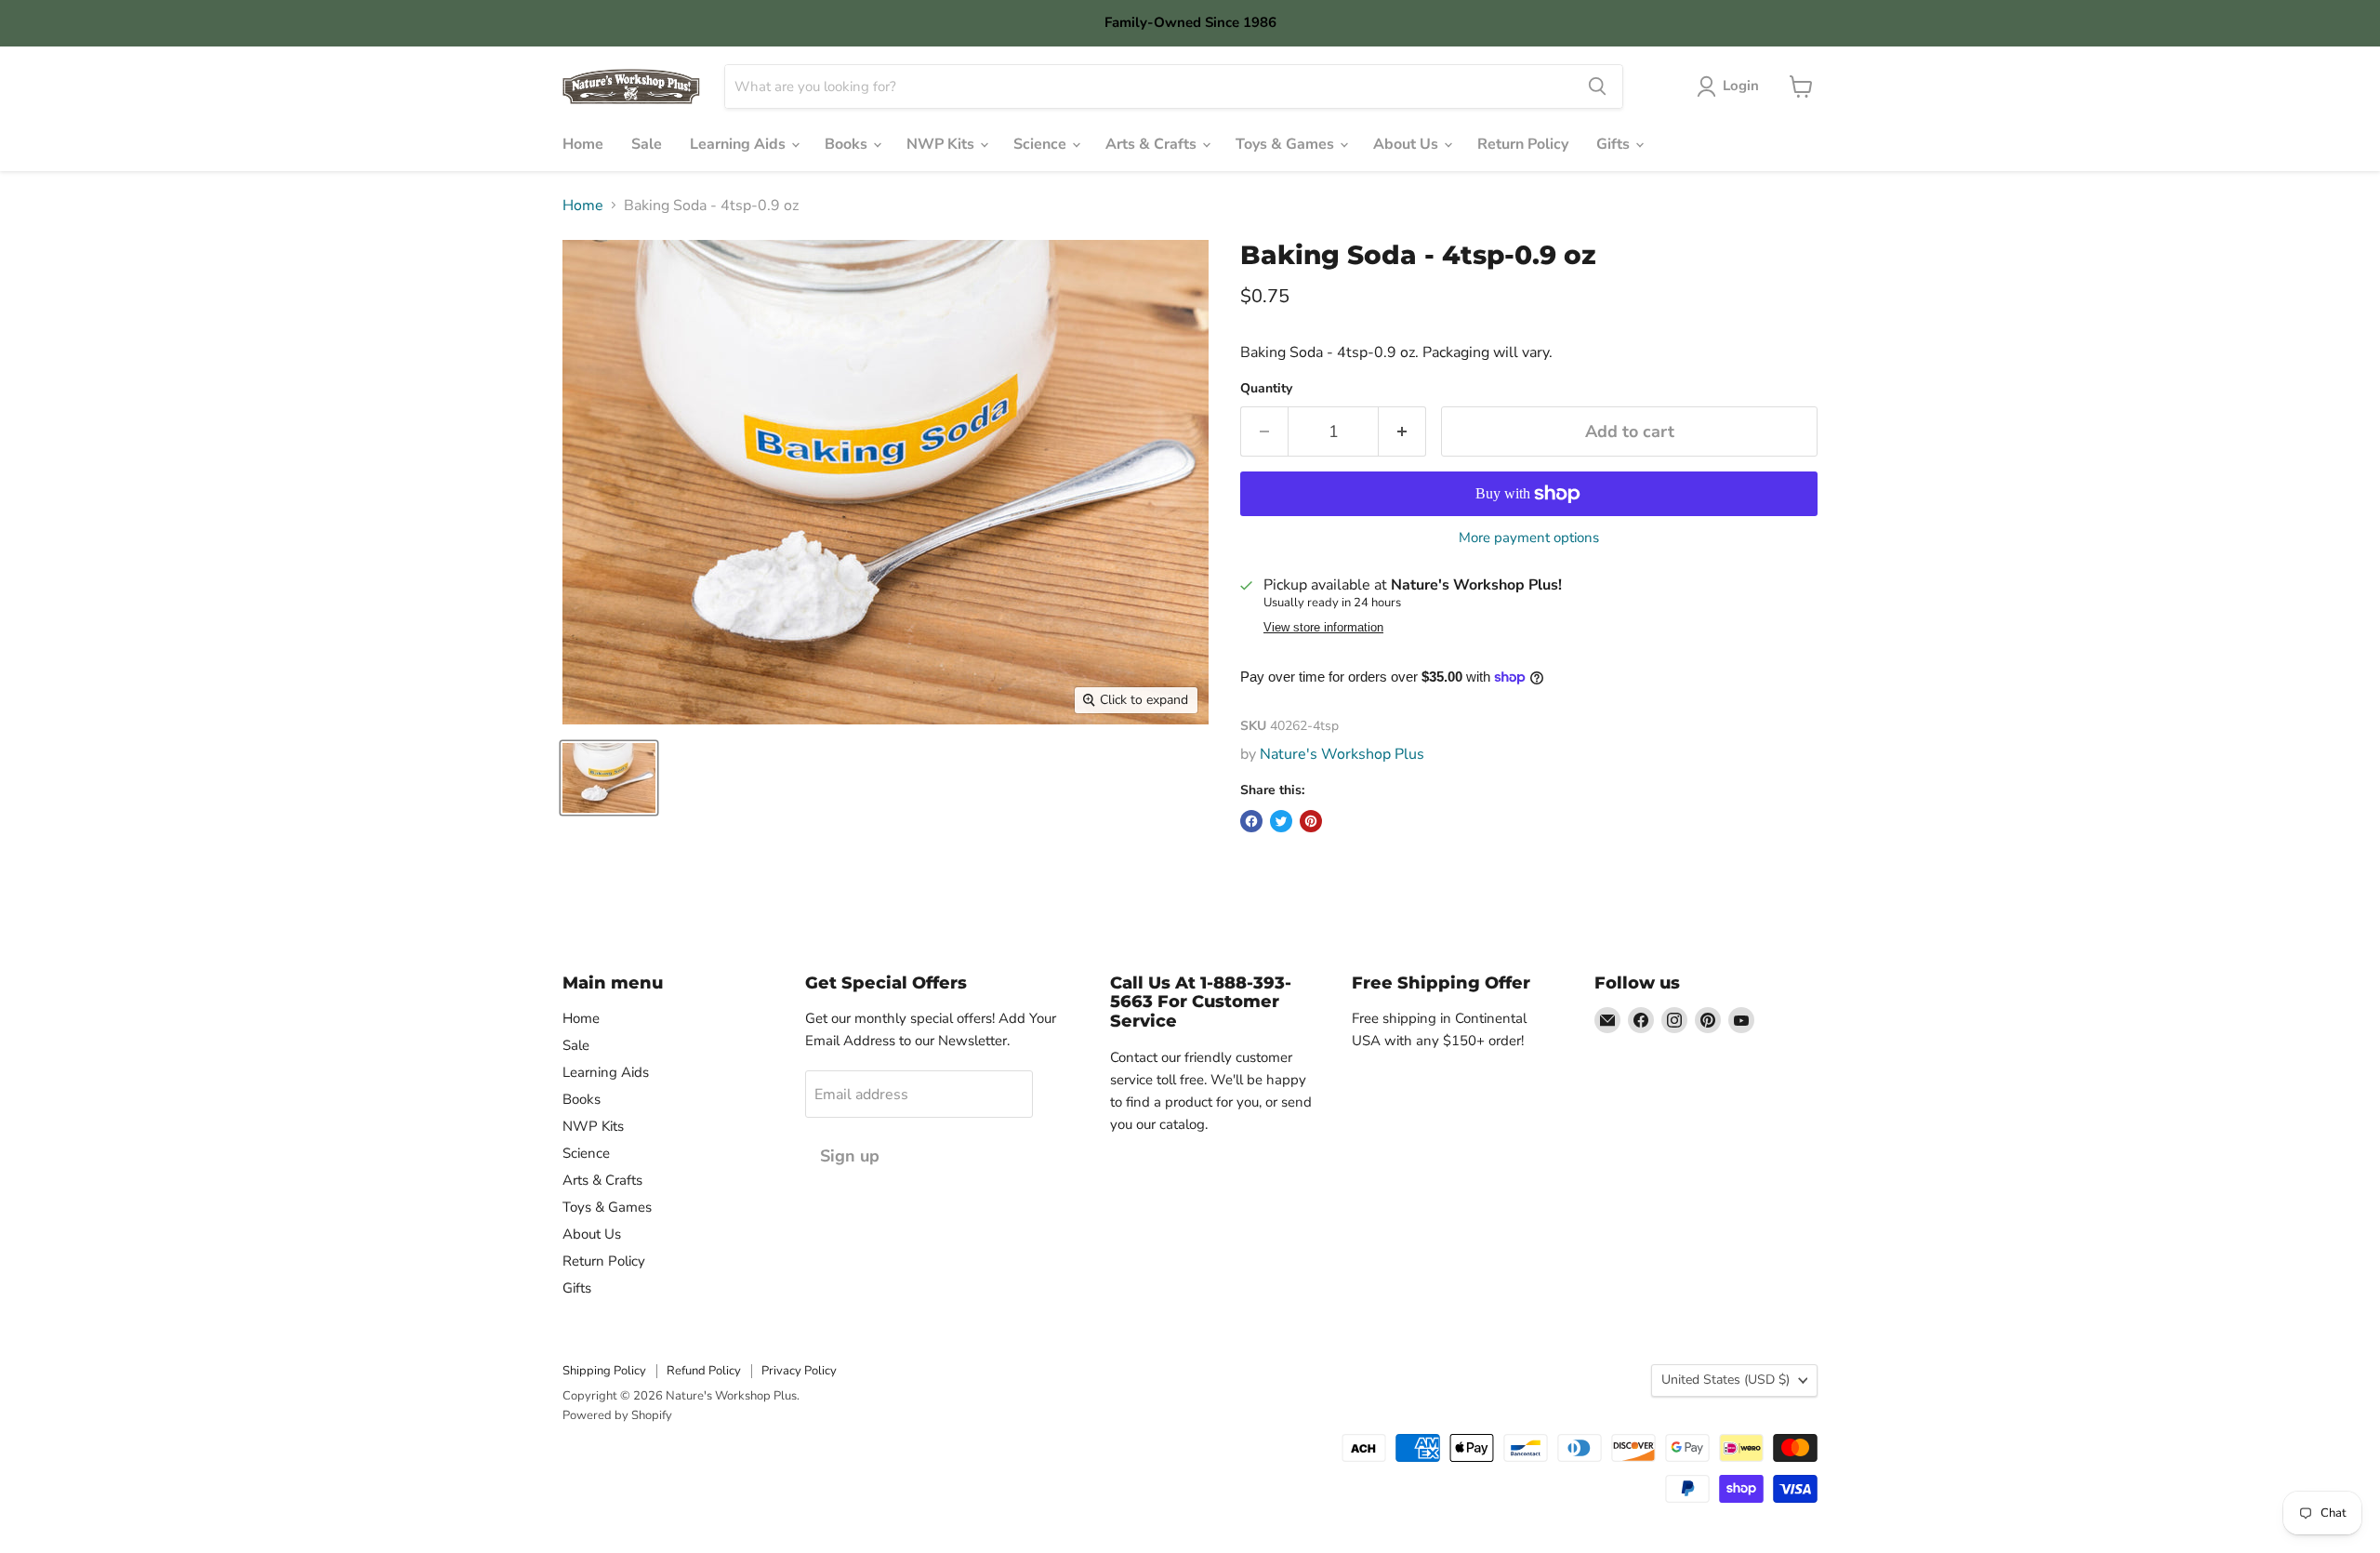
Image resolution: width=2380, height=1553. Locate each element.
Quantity (1266, 389)
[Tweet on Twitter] (1281, 821)
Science (1042, 144)
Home (583, 144)
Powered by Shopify (617, 1415)
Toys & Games (1287, 144)
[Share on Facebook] (1251, 821)
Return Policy (1523, 144)
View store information (1323, 628)
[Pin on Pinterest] (1311, 821)
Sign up (850, 1156)
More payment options (1529, 538)
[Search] (1597, 86)
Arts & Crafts (1153, 144)
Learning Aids (740, 144)
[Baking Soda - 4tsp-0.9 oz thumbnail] (609, 778)
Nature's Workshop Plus (1342, 754)
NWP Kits (942, 144)
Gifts (1615, 144)
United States (1725, 1380)
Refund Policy (704, 1371)
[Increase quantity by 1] (1402, 432)
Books (848, 144)
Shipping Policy (604, 1371)
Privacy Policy (799, 1371)
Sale (647, 144)
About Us (1408, 144)
